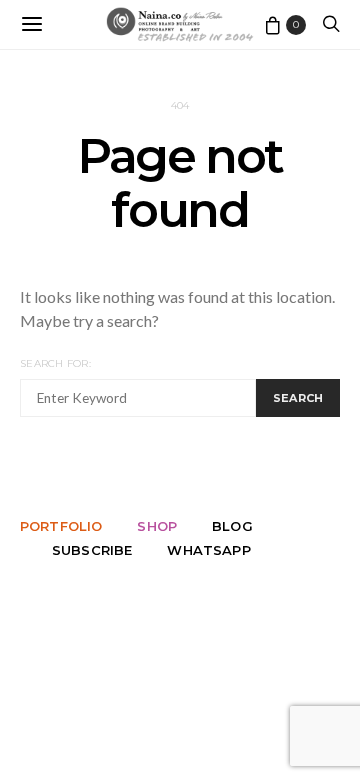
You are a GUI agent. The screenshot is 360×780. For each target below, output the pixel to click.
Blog (232, 526)
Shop (157, 526)
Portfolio (61, 526)
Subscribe (92, 550)
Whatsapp (208, 550)
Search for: (55, 363)
